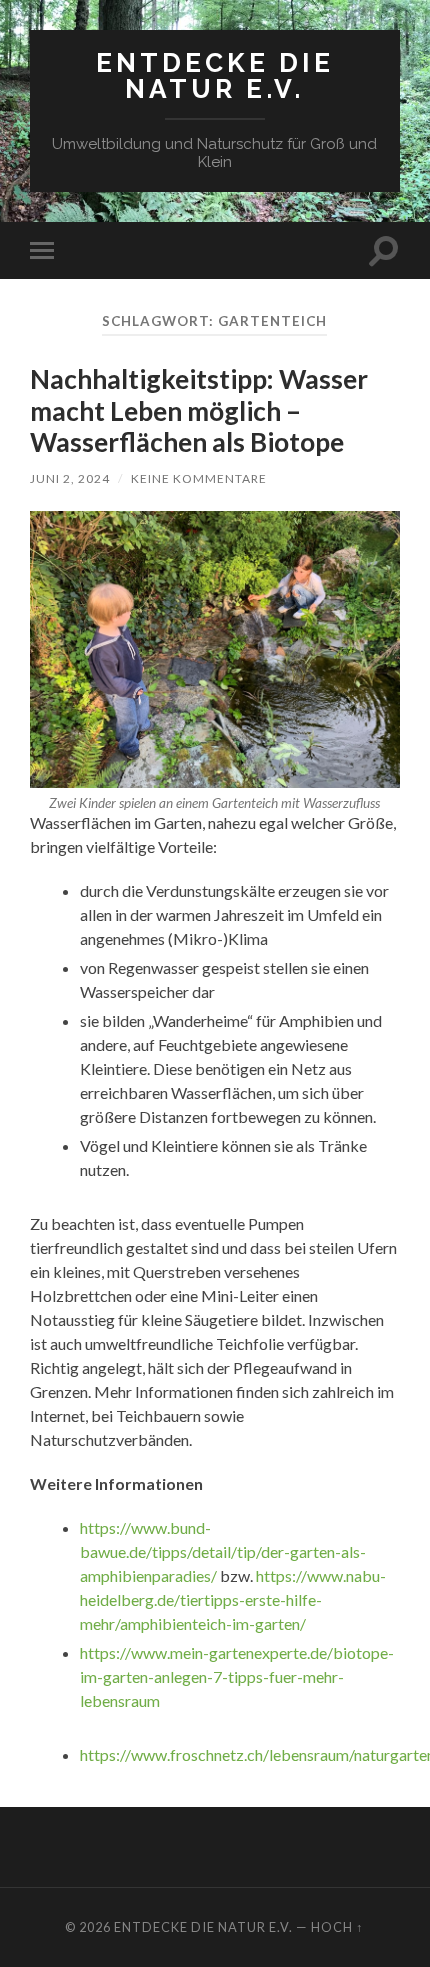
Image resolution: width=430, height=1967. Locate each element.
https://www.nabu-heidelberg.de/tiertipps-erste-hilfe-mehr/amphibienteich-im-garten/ (233, 1599)
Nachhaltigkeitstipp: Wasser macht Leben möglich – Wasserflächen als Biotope (199, 410)
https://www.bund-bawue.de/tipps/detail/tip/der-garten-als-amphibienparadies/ (223, 1551)
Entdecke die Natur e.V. (215, 75)
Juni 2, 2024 (70, 478)
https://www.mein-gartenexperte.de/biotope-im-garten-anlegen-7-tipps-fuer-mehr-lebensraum (237, 1676)
